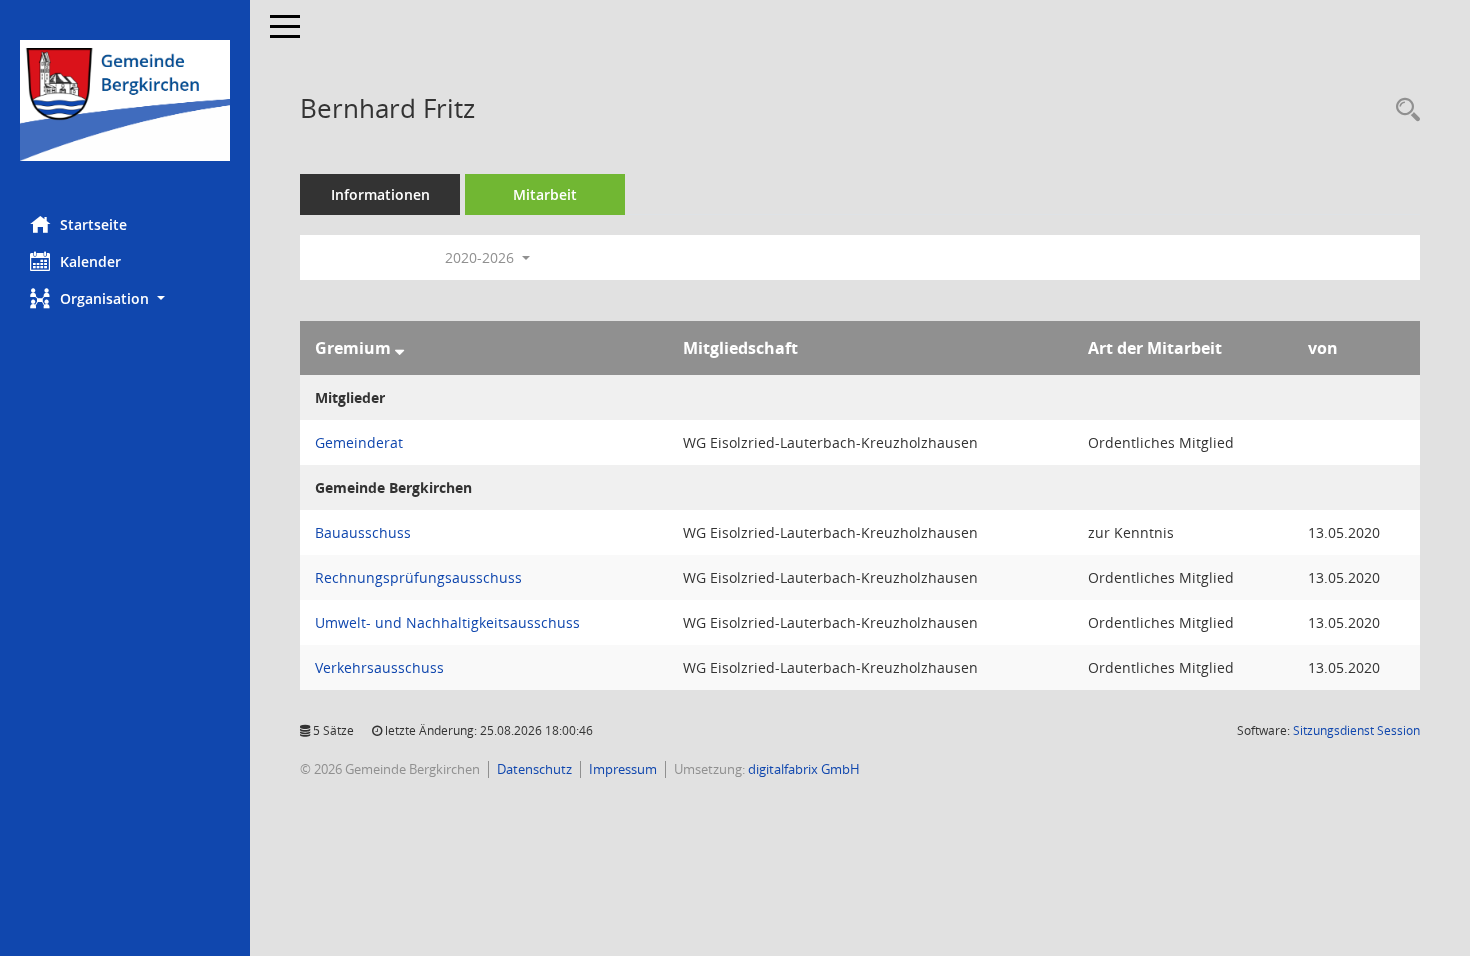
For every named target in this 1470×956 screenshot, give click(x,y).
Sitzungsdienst (1356, 730)
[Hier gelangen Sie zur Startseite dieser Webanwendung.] (125, 100)
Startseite (93, 224)
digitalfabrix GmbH (804, 769)
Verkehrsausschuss (379, 667)
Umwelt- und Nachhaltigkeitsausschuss (447, 622)
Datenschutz (534, 769)
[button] (125, 298)
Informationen (380, 194)
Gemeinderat (359, 442)
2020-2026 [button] (481, 257)
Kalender (90, 261)
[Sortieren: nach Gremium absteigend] (399, 348)
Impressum (623, 769)
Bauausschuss (363, 532)
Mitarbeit (545, 194)
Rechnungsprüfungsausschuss (418, 577)
